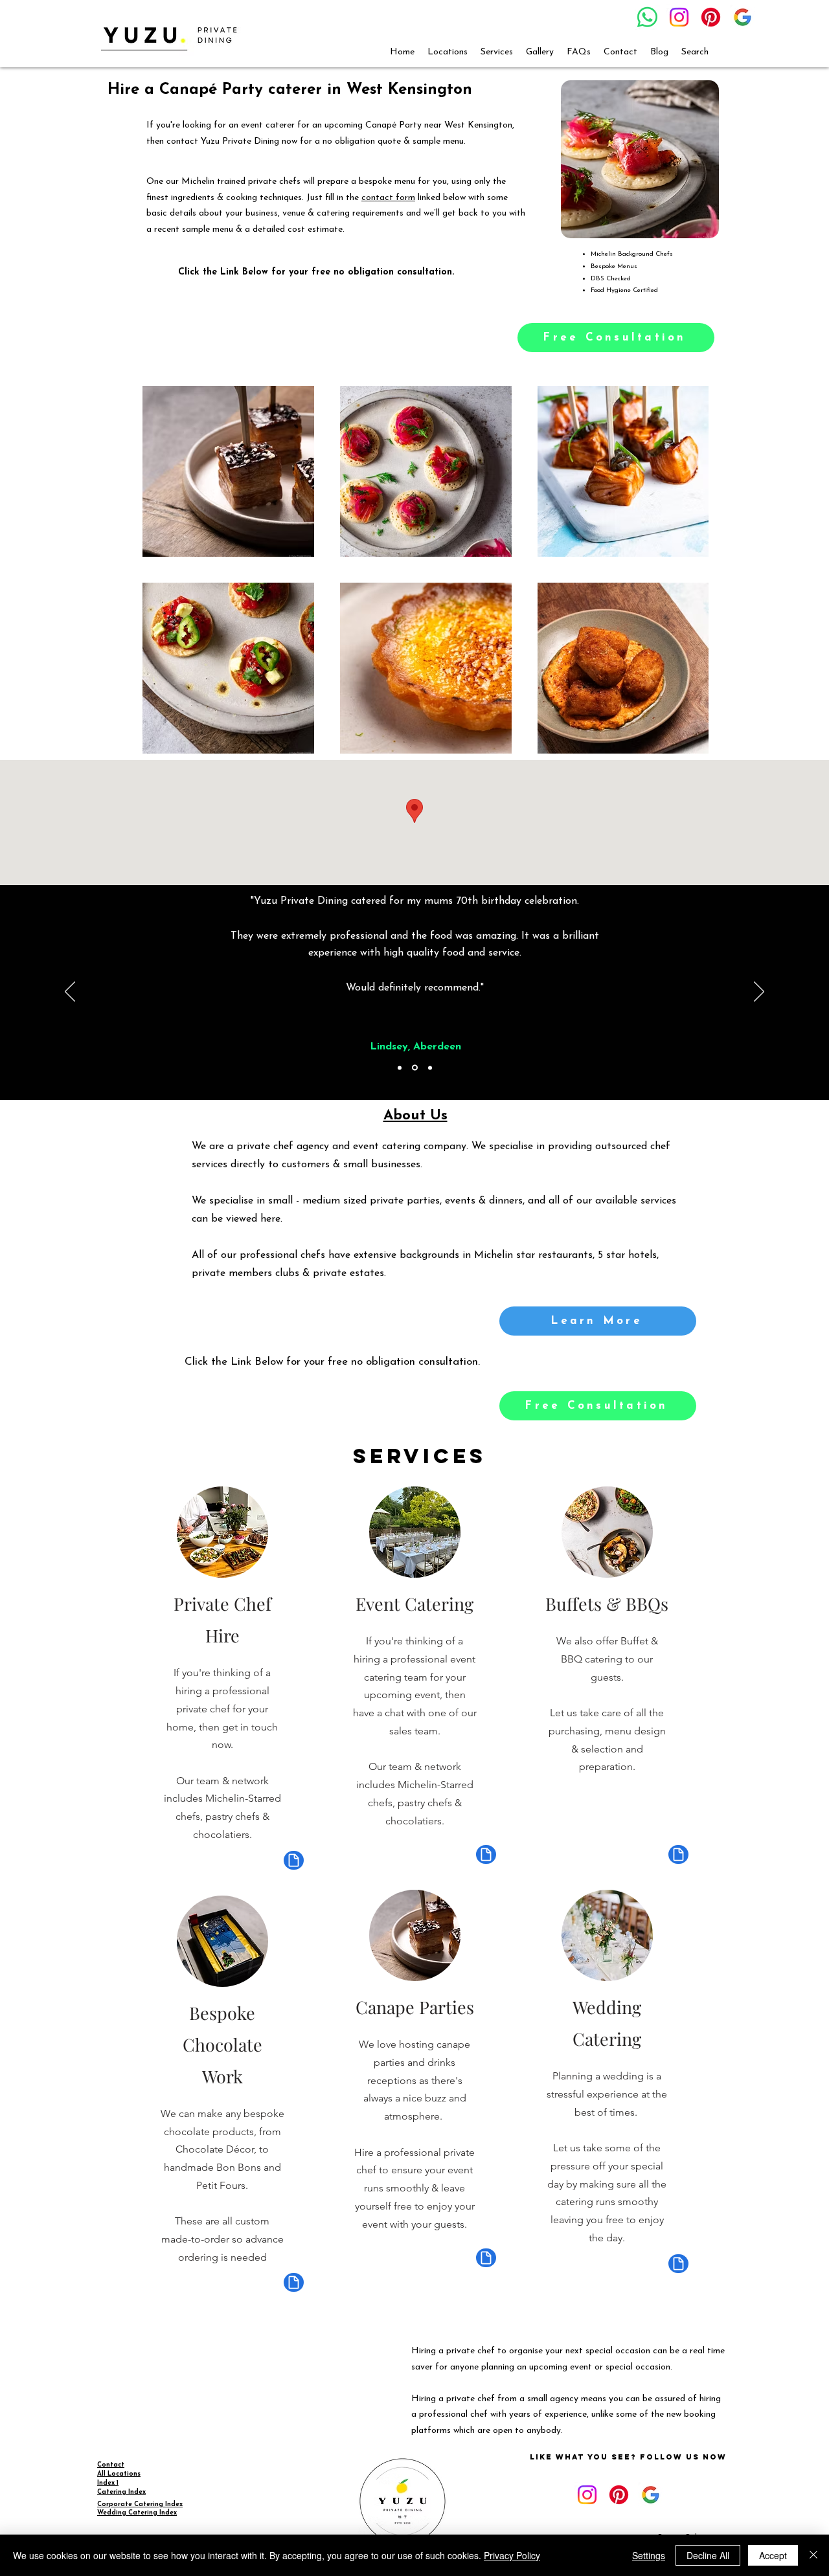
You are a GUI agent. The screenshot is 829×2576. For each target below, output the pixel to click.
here (270, 1219)
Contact (111, 2465)
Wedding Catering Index (137, 2513)
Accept (773, 2555)
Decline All (708, 2555)
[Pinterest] (711, 17)
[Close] (813, 2555)
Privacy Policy (512, 2555)
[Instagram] (679, 17)
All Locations (119, 2474)
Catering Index (121, 2492)
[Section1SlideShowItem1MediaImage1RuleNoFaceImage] (400, 1068)
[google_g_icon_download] (743, 17)
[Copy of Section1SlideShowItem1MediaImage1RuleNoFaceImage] (415, 1068)
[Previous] (70, 992)
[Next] (759, 992)
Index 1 (108, 2483)
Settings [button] (649, 2555)
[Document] (294, 1860)
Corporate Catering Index (140, 2504)
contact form (388, 198)
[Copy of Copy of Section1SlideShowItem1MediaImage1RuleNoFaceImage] (430, 1068)
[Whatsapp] (647, 17)
